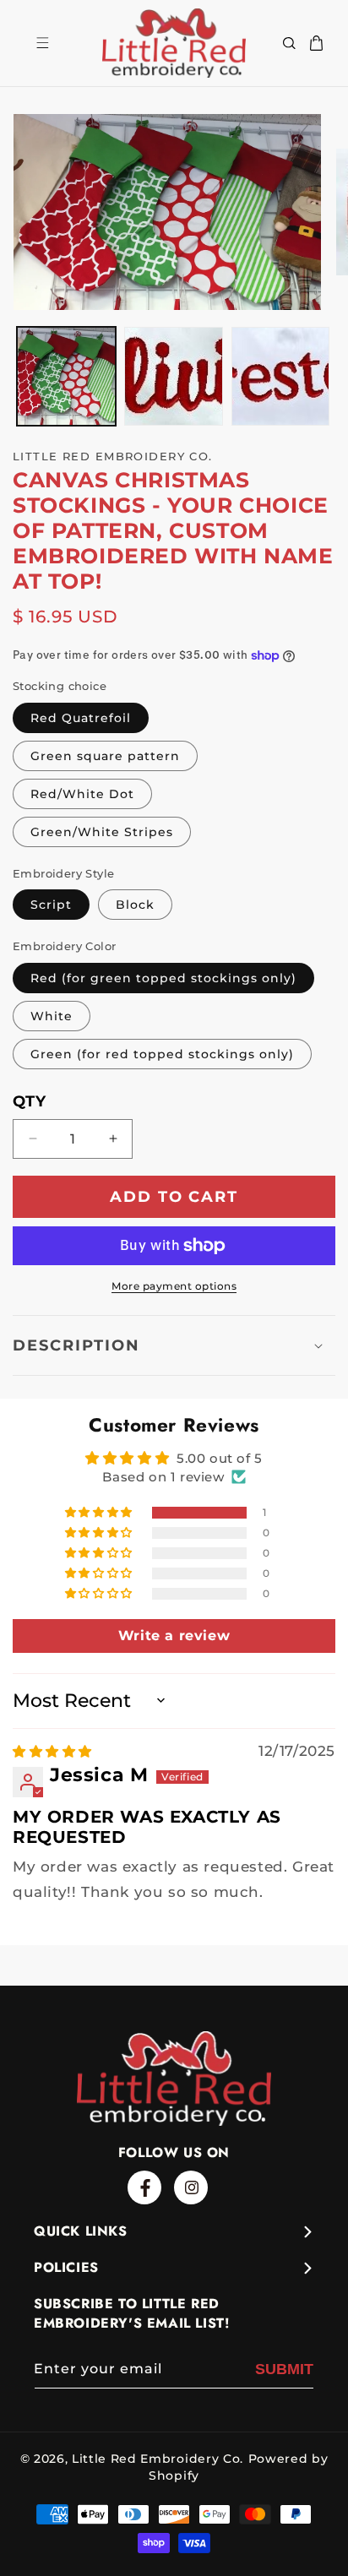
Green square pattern (105, 756)
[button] (289, 43)
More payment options (174, 1286)
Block (135, 905)
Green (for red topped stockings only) (162, 1054)
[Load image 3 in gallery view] (281, 376)
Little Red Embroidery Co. (158, 2459)
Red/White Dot (82, 794)
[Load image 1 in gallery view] (66, 376)
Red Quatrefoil (81, 718)
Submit (284, 2369)
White (52, 1016)
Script (51, 905)
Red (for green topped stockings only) (163, 978)
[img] (52, 1751)
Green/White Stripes (102, 832)
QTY (29, 1101)
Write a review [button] (174, 1636)
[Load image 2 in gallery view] (174, 376)
